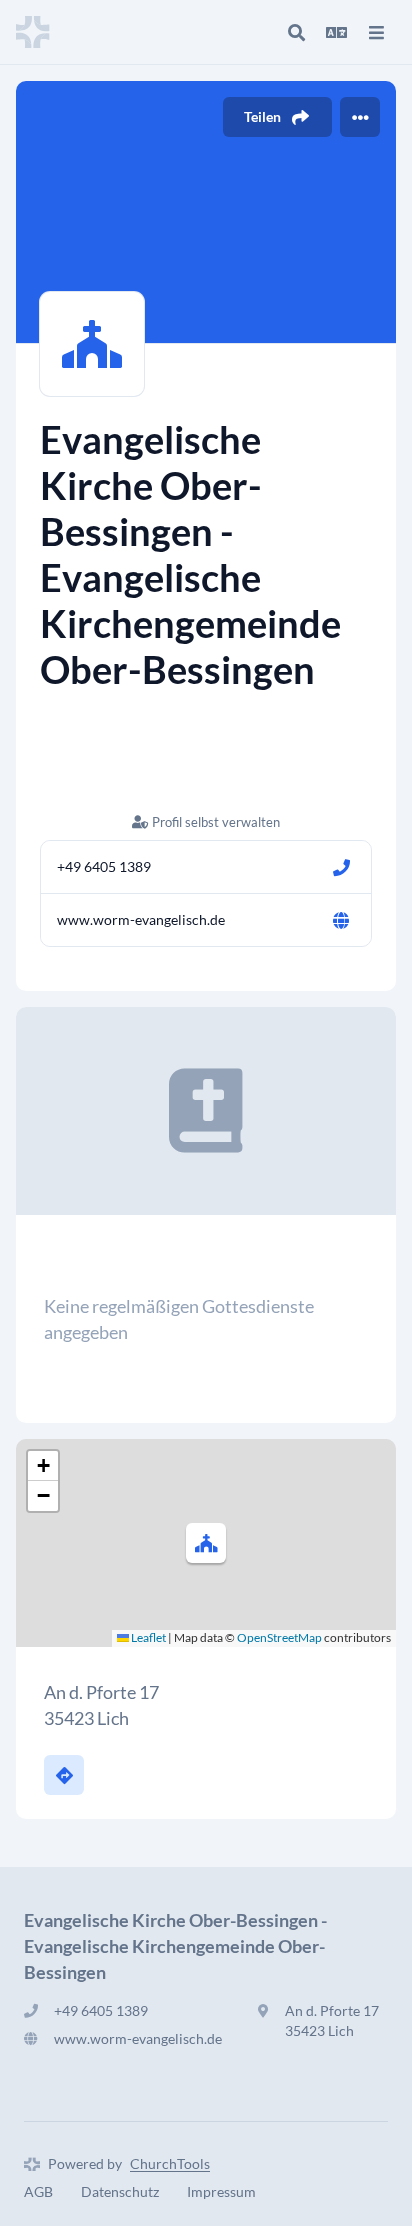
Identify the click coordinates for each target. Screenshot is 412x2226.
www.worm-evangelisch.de (141, 919)
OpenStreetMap (279, 1637)
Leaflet (147, 1637)
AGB (38, 2191)
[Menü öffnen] (376, 32)
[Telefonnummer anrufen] (341, 867)
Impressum (221, 2191)
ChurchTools (170, 2163)
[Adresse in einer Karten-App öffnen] (64, 1775)
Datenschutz (120, 2191)
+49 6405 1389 (104, 866)
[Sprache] (336, 32)
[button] (206, 1543)
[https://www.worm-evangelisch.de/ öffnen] (341, 920)
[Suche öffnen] (296, 32)
